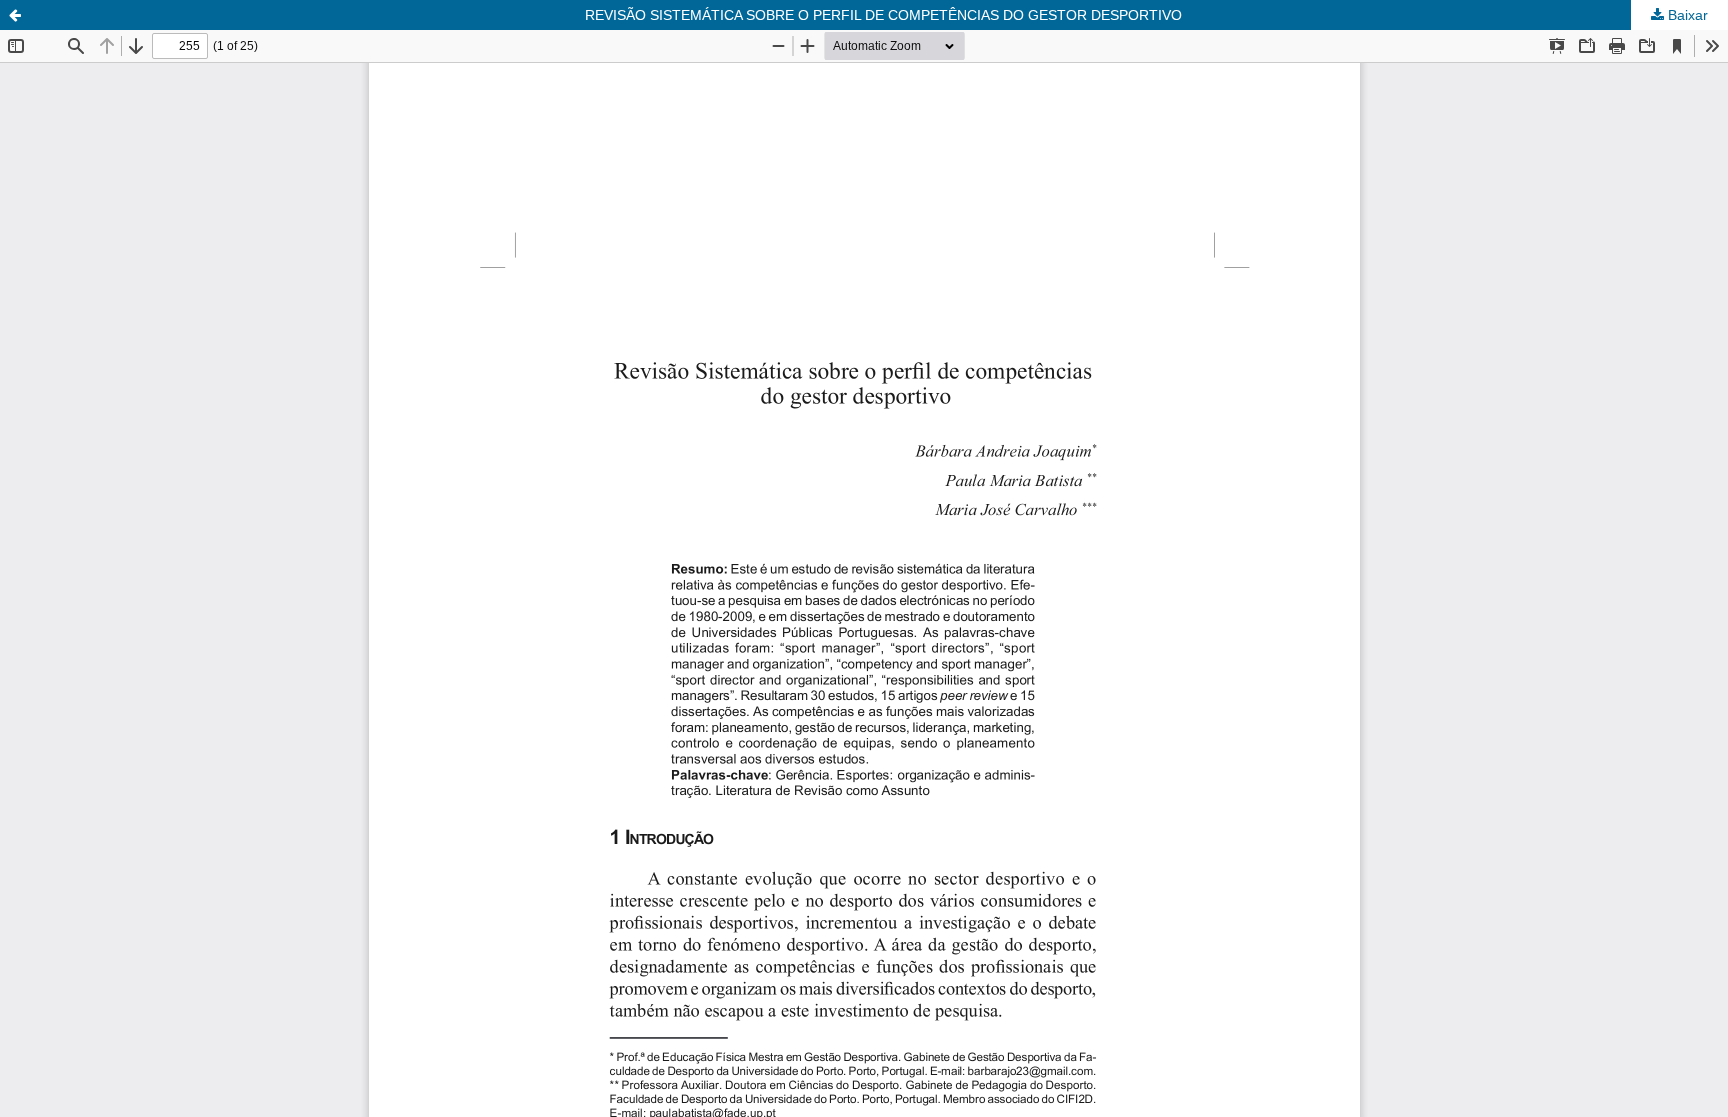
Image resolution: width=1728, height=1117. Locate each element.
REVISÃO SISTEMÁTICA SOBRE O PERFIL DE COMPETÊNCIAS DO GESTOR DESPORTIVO (883, 15)
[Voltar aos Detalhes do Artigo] (15, 15)
